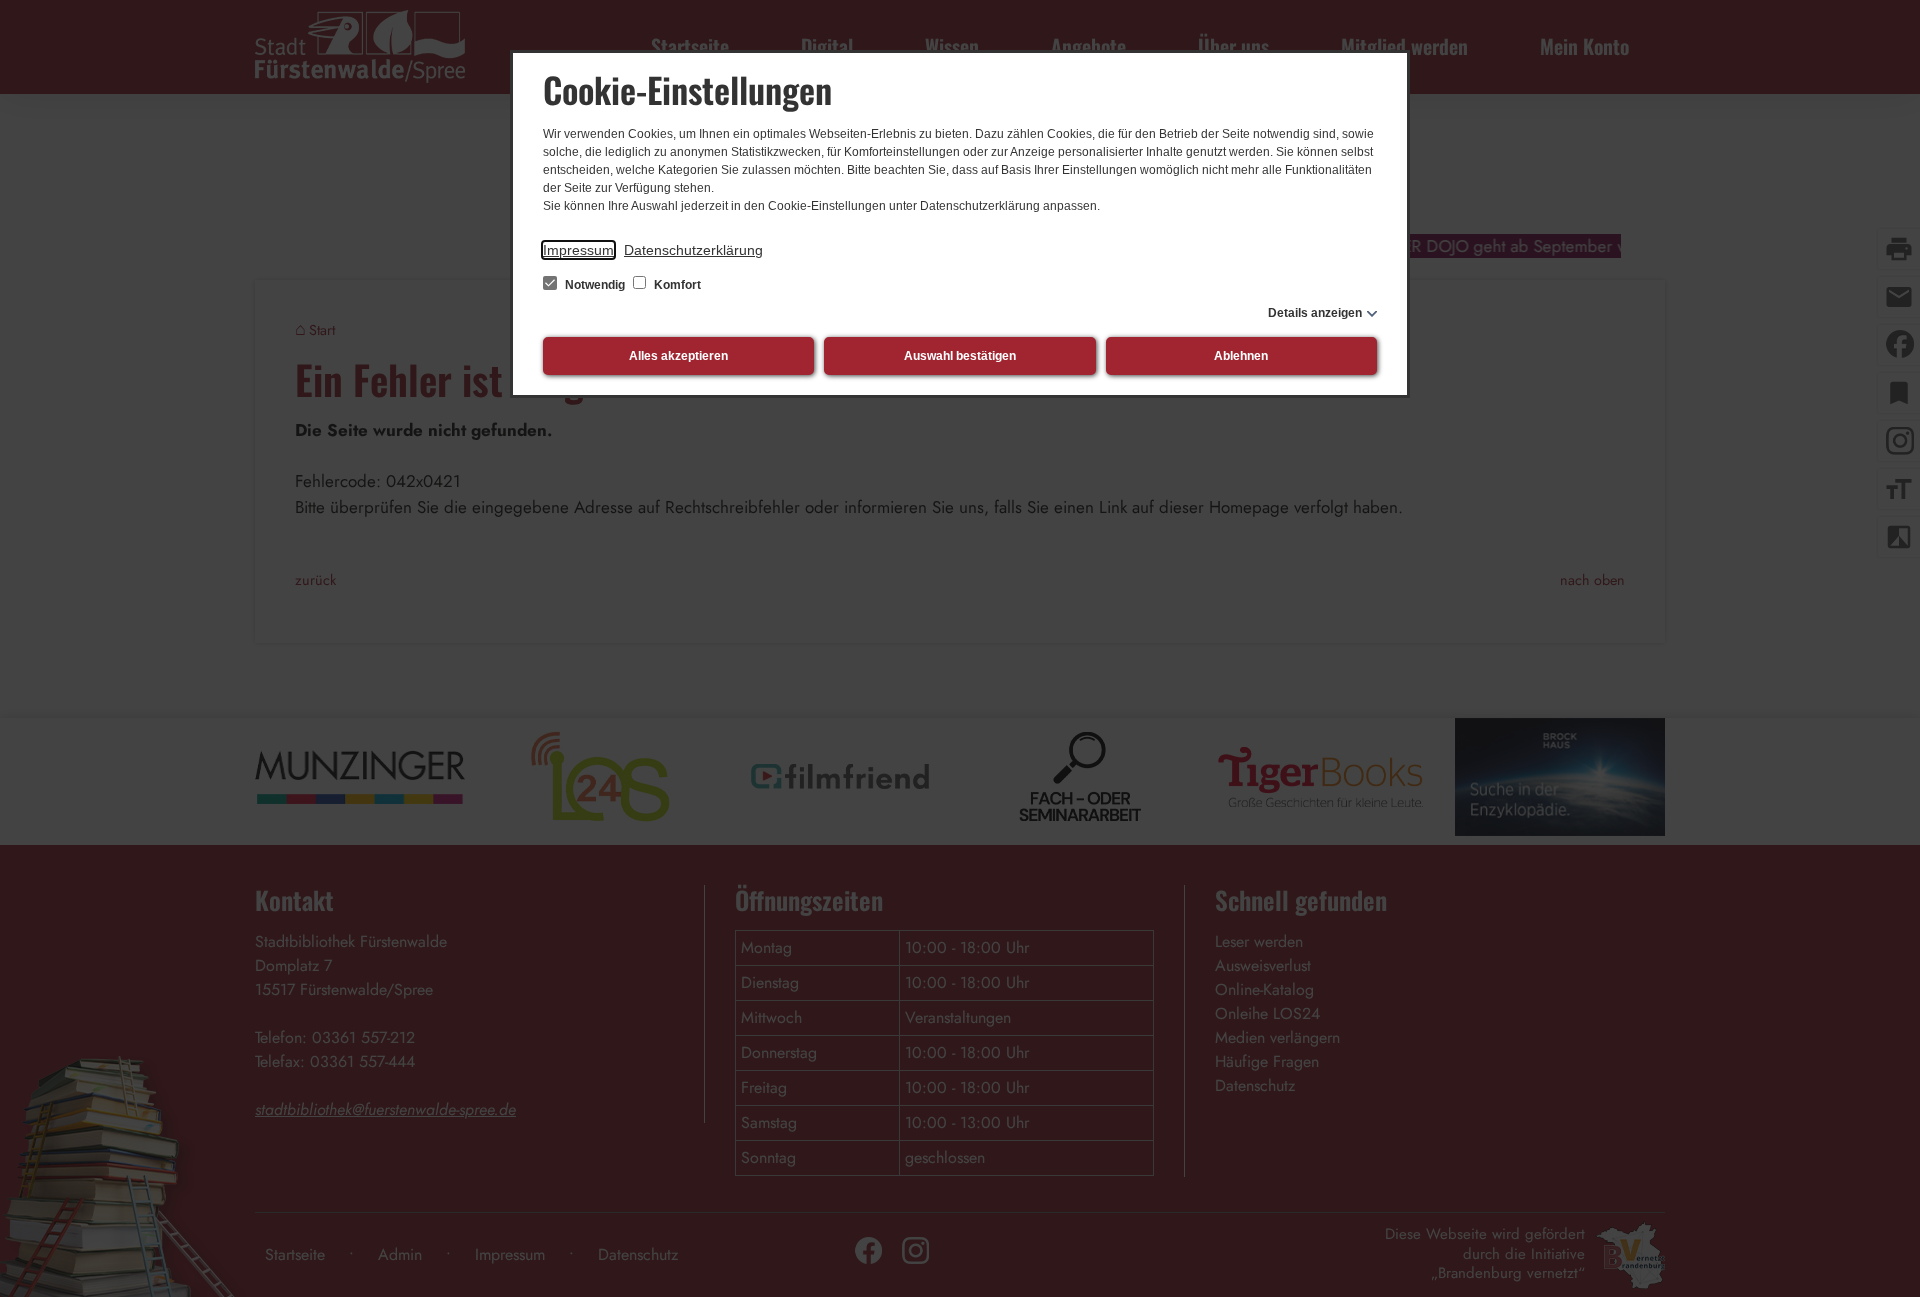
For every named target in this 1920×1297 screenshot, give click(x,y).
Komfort (676, 285)
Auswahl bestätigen (960, 356)
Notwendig (595, 285)
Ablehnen (1241, 356)
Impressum (578, 250)
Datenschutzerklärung (693, 250)
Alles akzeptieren (678, 356)
